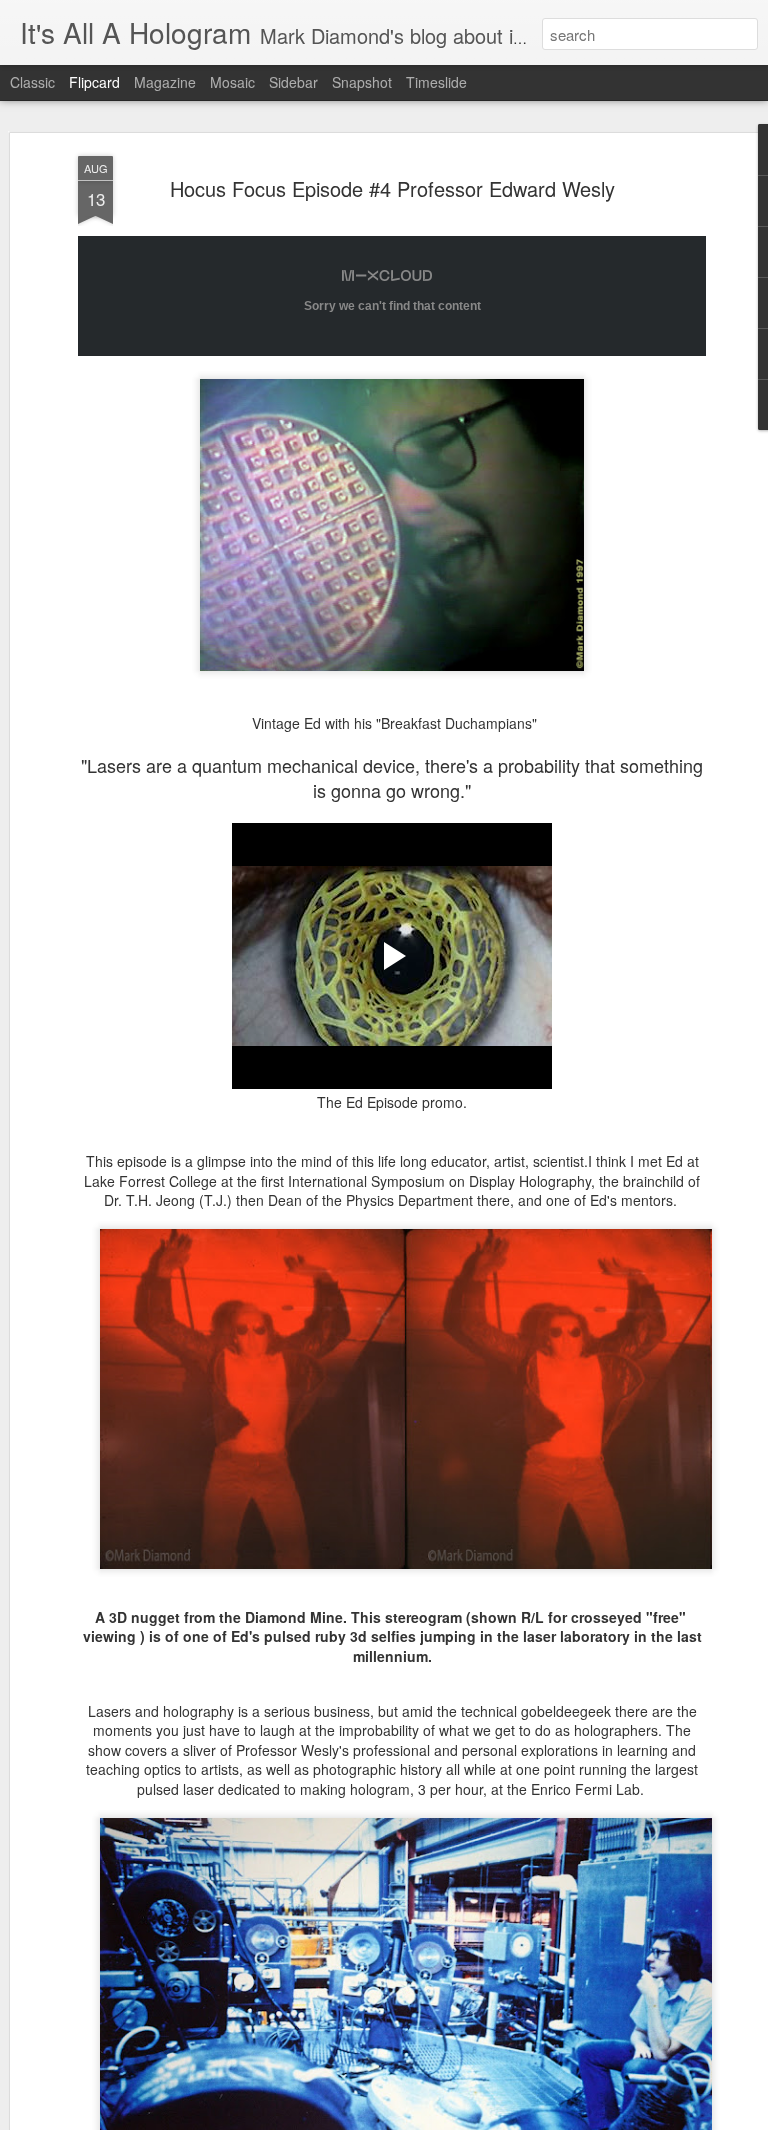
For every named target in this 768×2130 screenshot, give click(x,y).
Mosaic (232, 82)
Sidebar (293, 82)
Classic (32, 82)
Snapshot (362, 82)
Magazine (165, 82)
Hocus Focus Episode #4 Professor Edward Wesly (392, 188)
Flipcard (94, 82)
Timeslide (436, 82)
